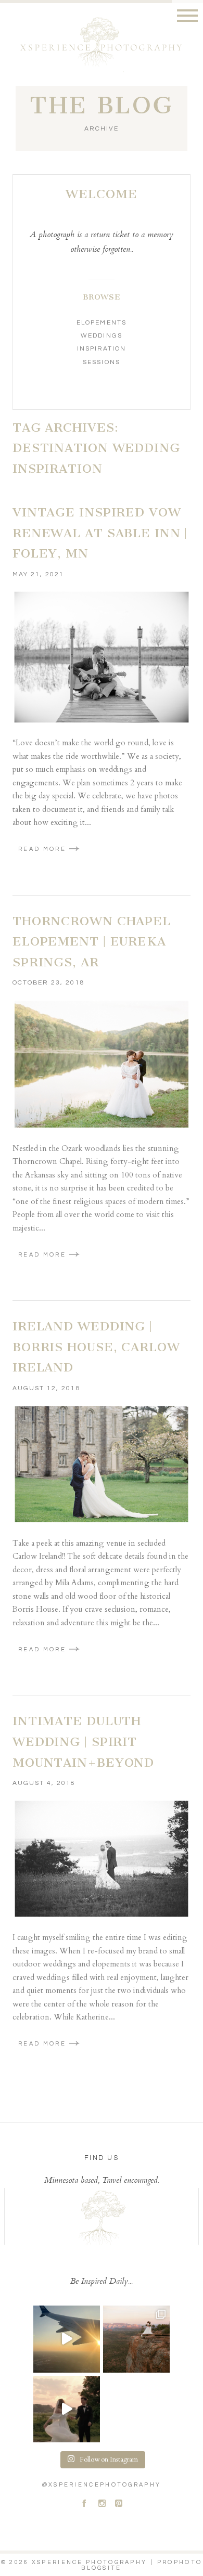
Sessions (101, 362)
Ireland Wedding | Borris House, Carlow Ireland (96, 1347)
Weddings (101, 336)
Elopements (101, 323)
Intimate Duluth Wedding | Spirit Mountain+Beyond (83, 1742)
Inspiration (102, 349)
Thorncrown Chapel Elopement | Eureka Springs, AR (92, 942)
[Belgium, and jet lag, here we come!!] (67, 2339)
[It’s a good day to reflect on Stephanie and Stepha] (136, 2339)
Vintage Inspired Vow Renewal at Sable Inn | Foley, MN (100, 533)
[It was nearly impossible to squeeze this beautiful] (67, 2409)
